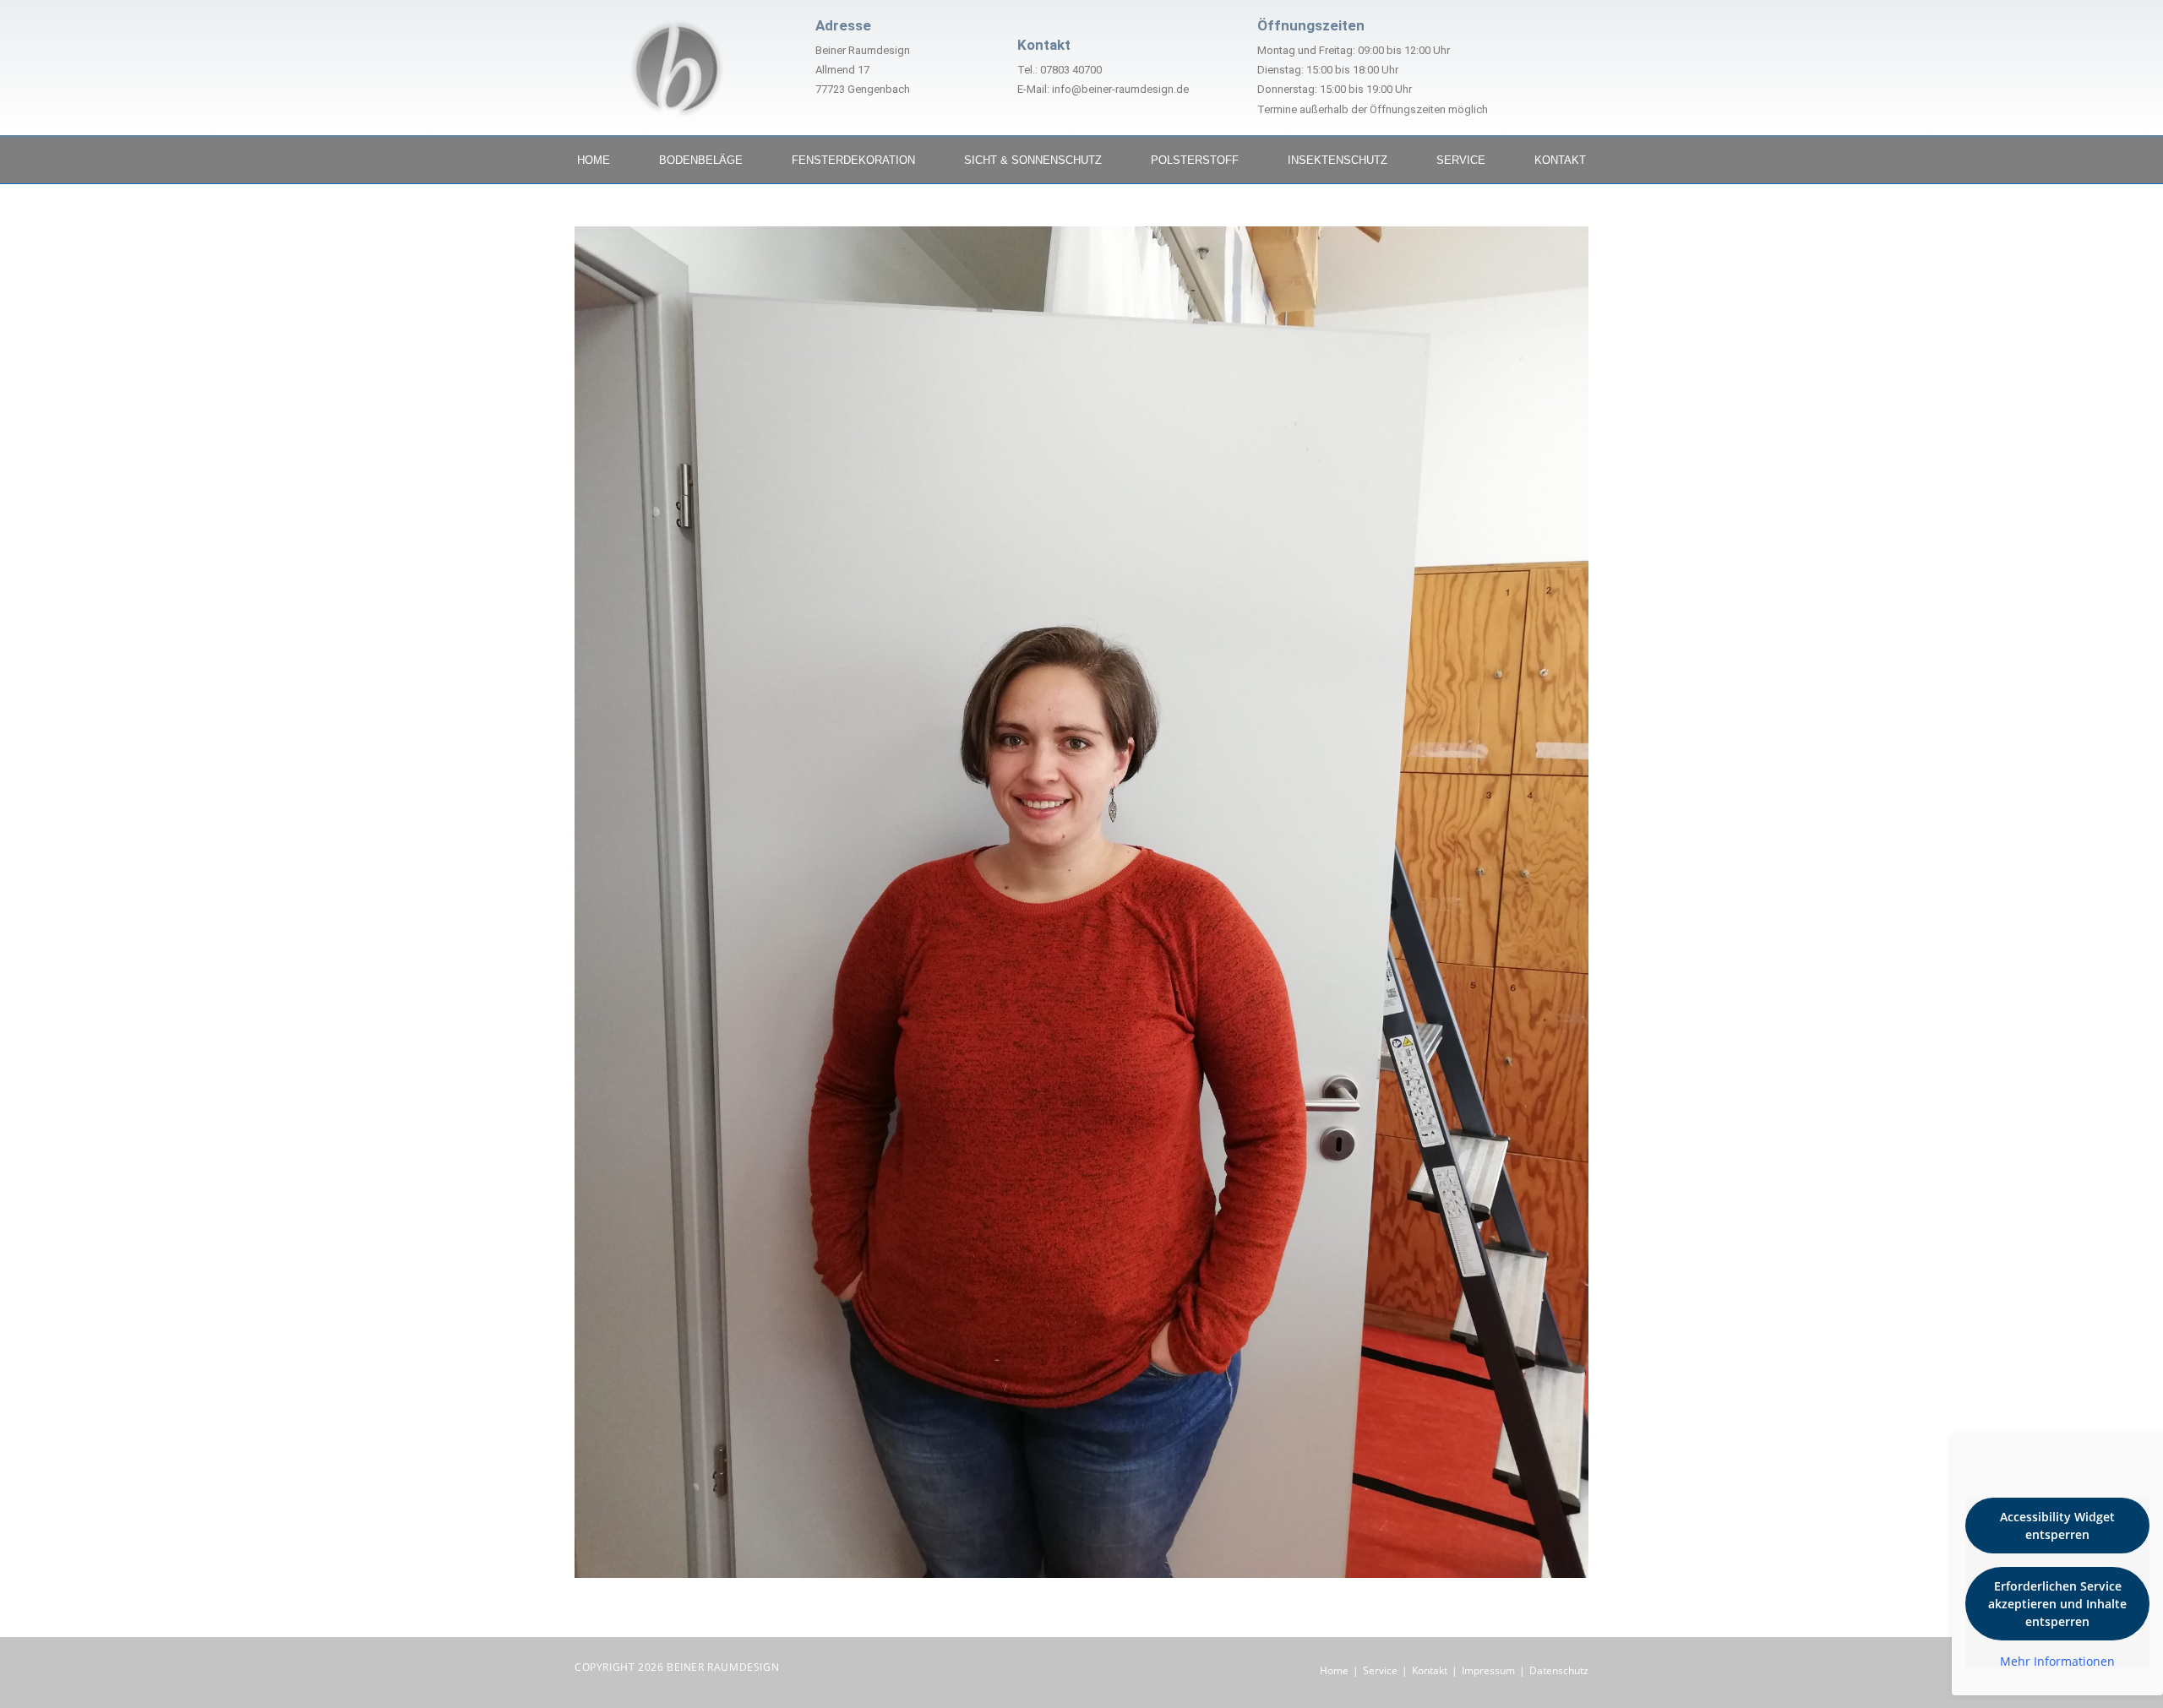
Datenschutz (1559, 1670)
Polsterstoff (1195, 160)
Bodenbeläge (701, 160)
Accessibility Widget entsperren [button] (2057, 1526)
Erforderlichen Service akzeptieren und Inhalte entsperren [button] (2057, 1604)
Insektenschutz (1338, 160)
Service (1461, 160)
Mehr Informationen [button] (2057, 1662)
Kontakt (1560, 160)
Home (594, 160)
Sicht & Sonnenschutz (1033, 160)
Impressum (1488, 1670)
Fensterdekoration (853, 160)
